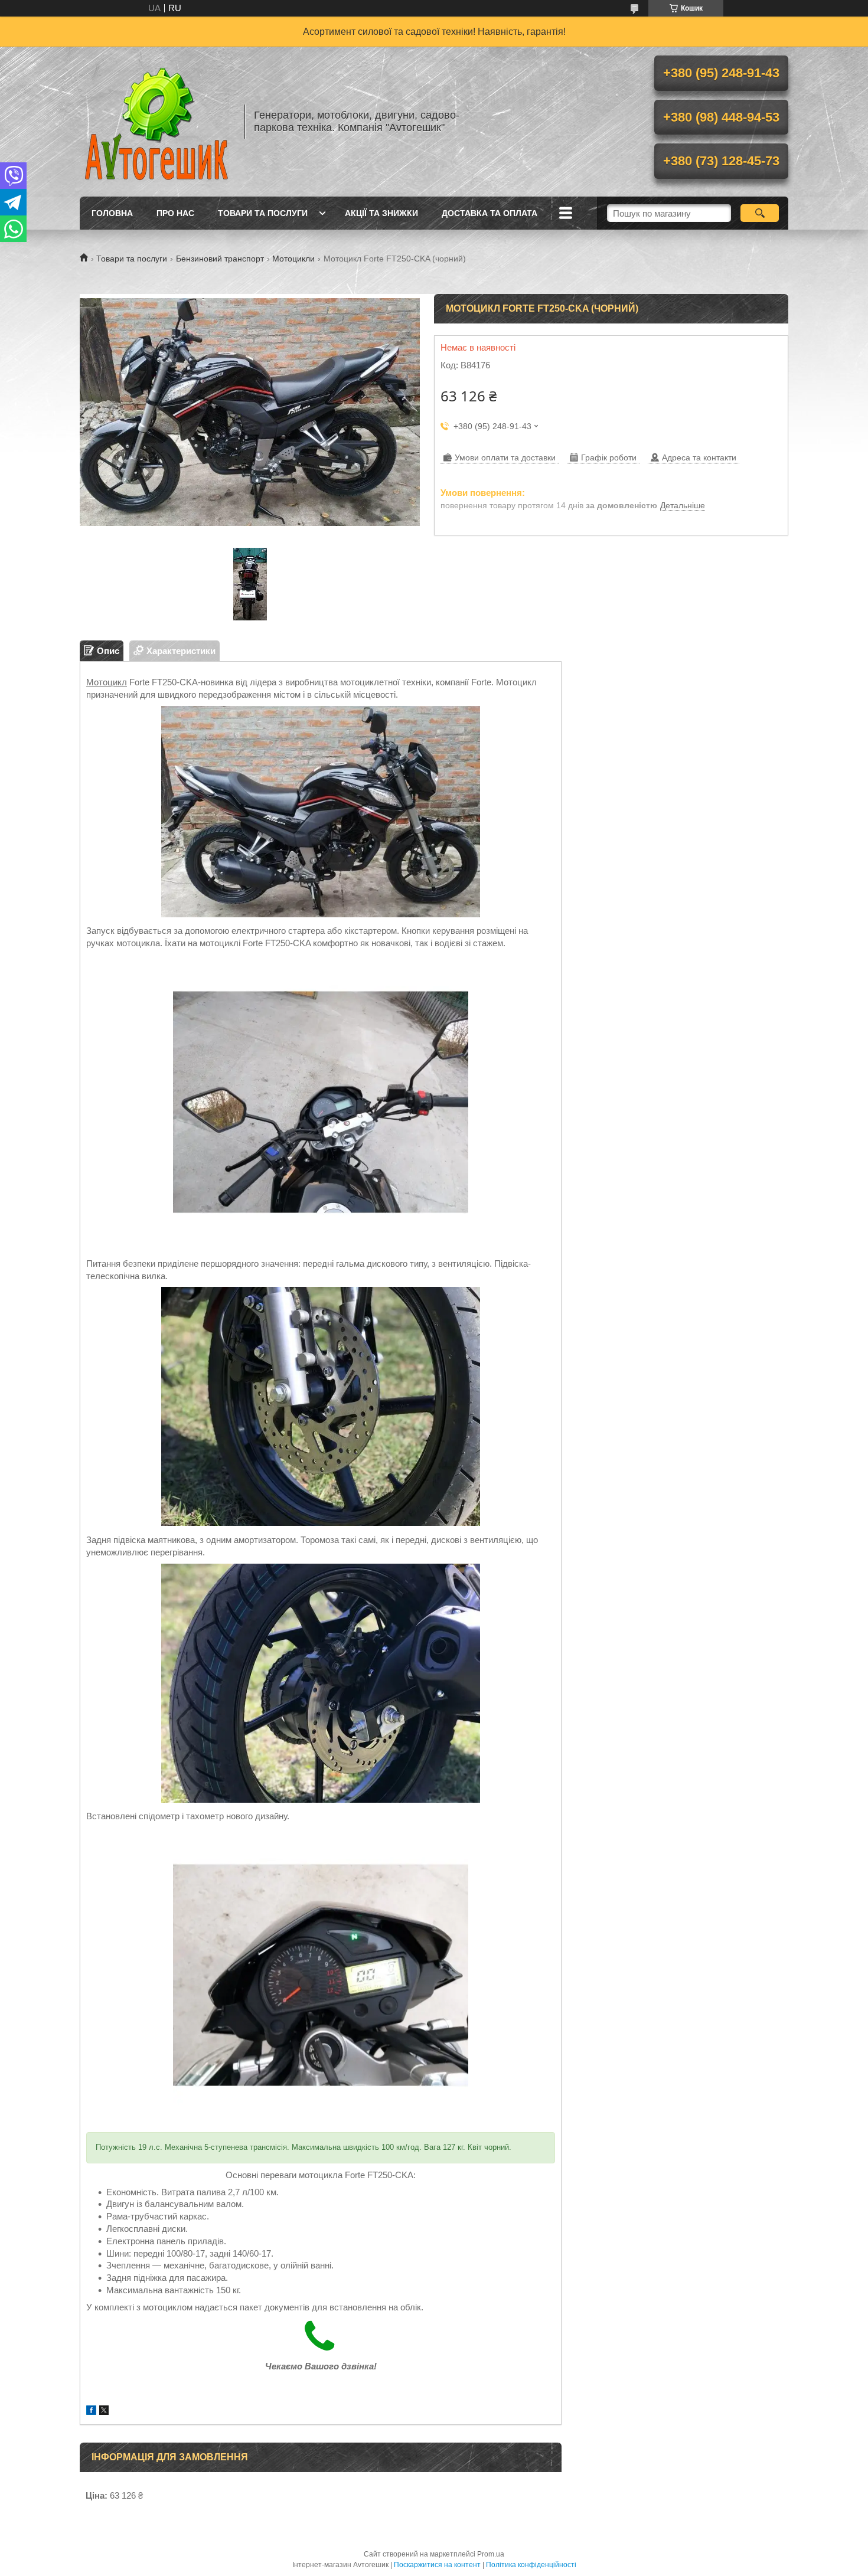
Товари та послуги (263, 213)
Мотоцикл (107, 682)
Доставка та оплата (490, 213)
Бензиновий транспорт (220, 259)
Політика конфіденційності (531, 2565)
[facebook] (91, 2412)
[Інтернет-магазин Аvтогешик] (156, 122)
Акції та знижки (381, 213)
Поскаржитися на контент (437, 2565)
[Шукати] (760, 213)
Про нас (175, 213)
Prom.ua (491, 2554)
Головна (112, 213)
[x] (104, 2412)
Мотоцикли (293, 259)
